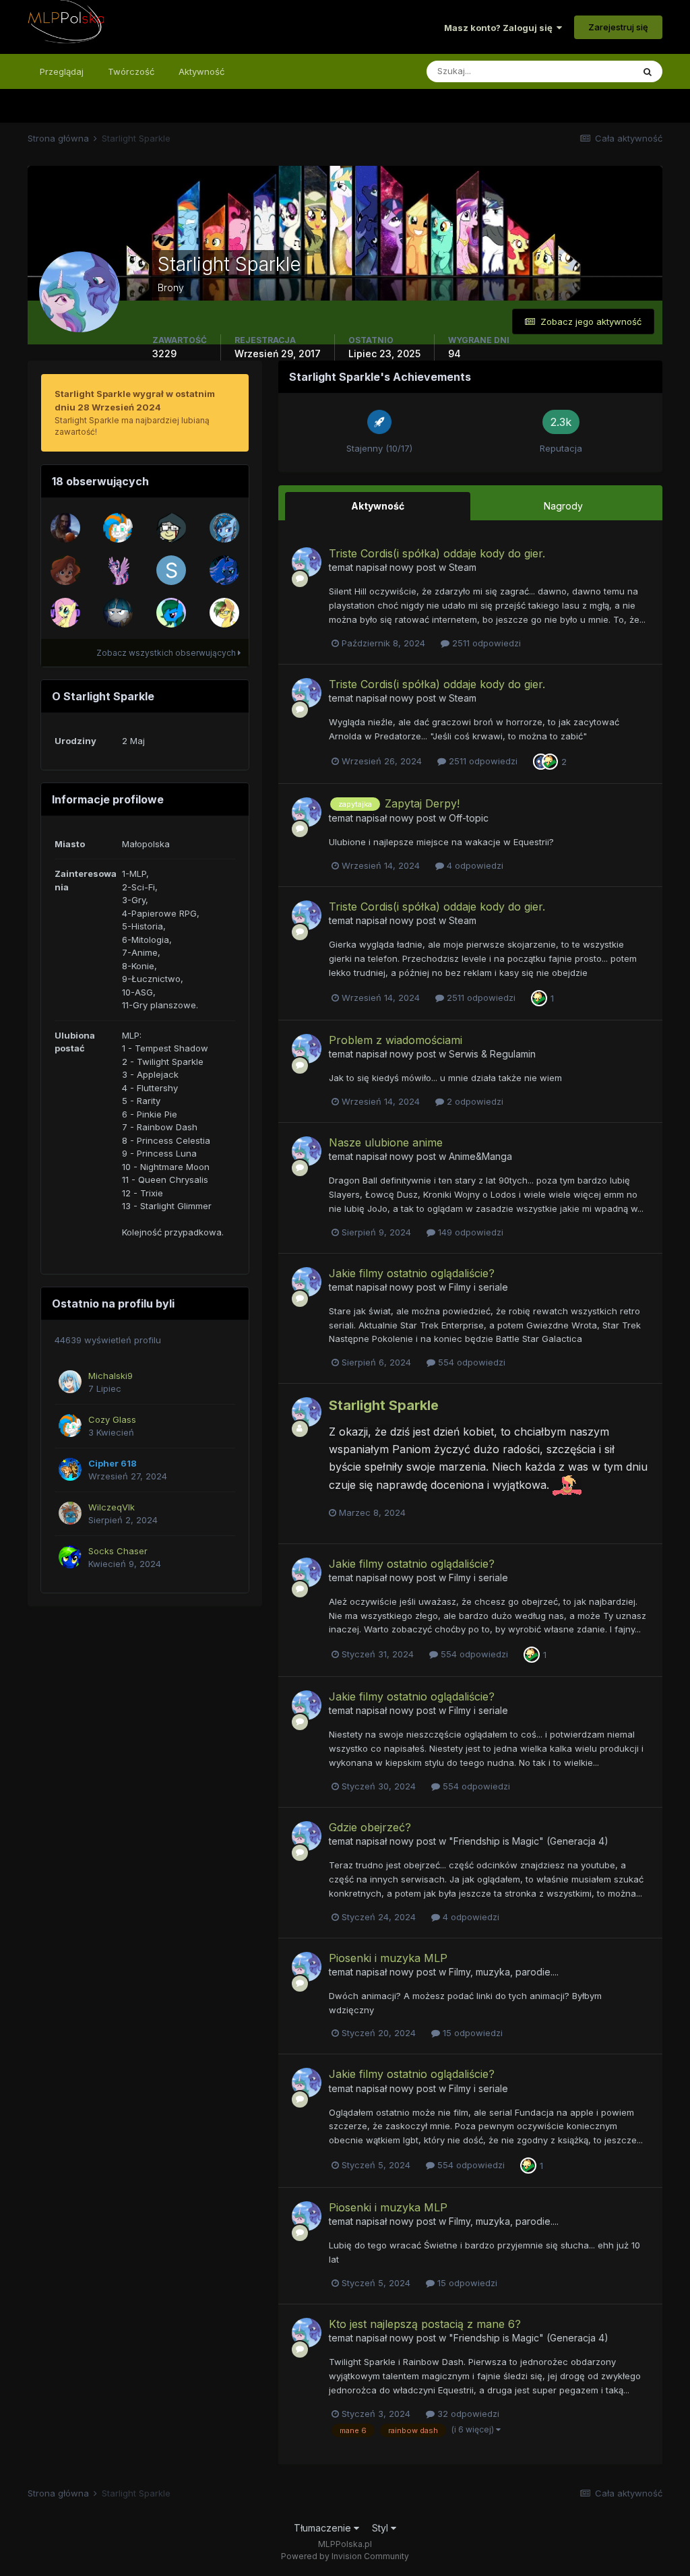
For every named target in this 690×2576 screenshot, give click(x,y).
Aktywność (201, 71)
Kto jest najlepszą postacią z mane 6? (425, 2324)
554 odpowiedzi (470, 1362)
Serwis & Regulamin (492, 1054)
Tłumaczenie (324, 2528)
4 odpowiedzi (474, 865)
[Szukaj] (648, 71)
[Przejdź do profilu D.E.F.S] (65, 613)
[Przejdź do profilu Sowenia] (118, 613)
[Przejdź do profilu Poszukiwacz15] (224, 570)
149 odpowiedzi (469, 1232)
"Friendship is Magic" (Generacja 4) (529, 1841)
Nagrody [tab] (563, 506)
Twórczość (131, 71)
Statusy (600, 71)
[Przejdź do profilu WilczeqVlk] (70, 1513)
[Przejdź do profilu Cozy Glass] (118, 528)
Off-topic (469, 818)
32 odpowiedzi (467, 2414)
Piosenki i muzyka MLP (388, 1958)
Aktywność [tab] (378, 506)
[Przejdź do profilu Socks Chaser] (70, 1557)
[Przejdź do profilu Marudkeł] (65, 528)
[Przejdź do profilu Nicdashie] (171, 613)
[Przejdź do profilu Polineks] (224, 613)
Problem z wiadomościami (396, 1040)
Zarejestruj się (618, 27)
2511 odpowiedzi (485, 643)
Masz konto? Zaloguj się (500, 28)
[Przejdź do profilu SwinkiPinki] (171, 570)
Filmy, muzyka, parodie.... (504, 1972)
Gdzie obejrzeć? (370, 1827)
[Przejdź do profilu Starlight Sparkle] (307, 562)
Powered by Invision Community (345, 2556)
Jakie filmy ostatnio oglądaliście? (412, 1273)
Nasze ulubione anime (386, 1142)
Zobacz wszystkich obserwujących (167, 653)
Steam (463, 567)
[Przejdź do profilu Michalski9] (70, 1382)
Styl (381, 2528)
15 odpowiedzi (471, 2033)
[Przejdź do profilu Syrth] (171, 528)
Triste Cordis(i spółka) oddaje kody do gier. (437, 553)
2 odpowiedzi (474, 1101)
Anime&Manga (480, 1156)
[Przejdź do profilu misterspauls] (118, 570)
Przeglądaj (62, 71)
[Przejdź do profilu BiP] (65, 570)
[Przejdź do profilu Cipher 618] (70, 1469)
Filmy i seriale (478, 1287)
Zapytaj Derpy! (422, 803)
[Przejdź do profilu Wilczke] (224, 528)
